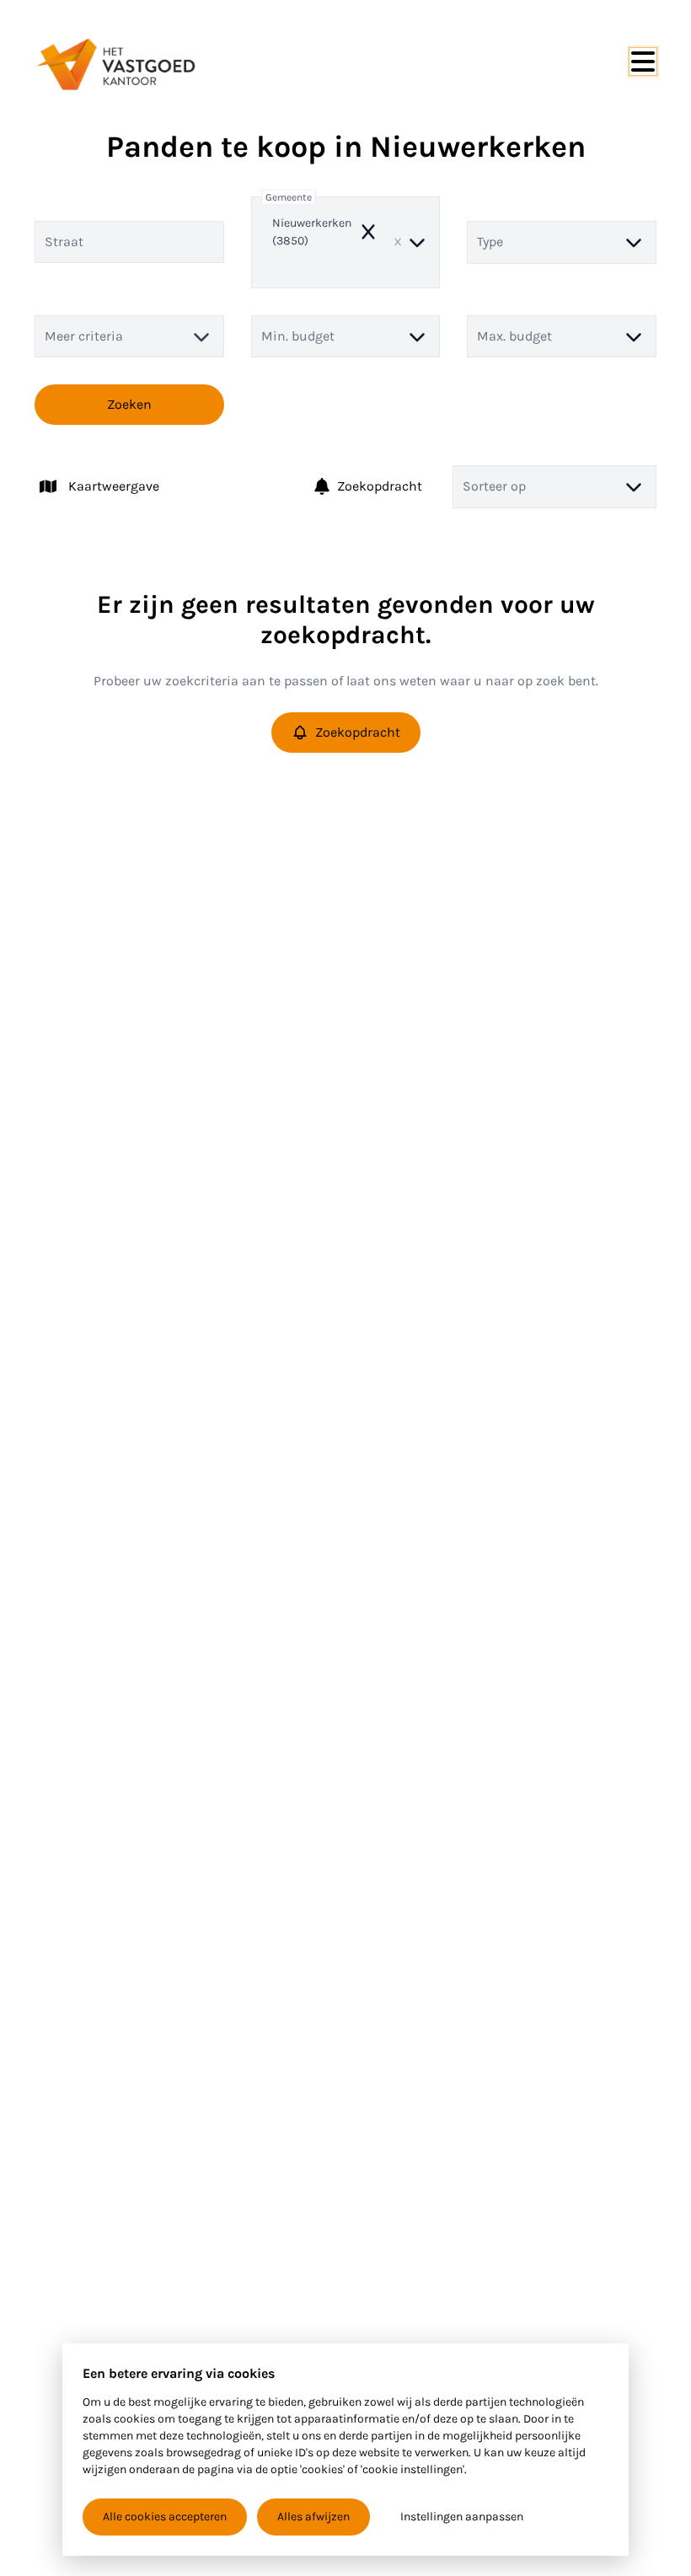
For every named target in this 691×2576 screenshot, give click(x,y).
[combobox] (346, 242)
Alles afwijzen (313, 2517)
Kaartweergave (114, 486)
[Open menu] (643, 62)
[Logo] (115, 64)
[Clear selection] (398, 242)
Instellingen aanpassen (462, 2517)
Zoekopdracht (380, 486)
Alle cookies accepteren (165, 2517)
